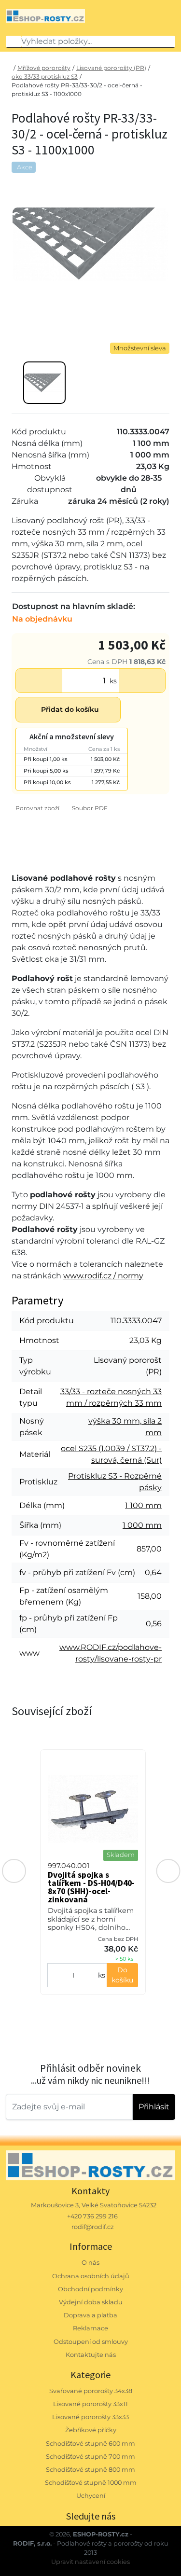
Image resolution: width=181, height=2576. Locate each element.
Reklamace (90, 2328)
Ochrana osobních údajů (91, 2276)
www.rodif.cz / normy (103, 1276)
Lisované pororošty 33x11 (90, 2404)
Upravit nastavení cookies (90, 2562)
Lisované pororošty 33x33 (90, 2417)
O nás (90, 2263)
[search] (14, 42)
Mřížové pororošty (44, 68)
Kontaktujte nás (91, 2355)
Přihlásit (154, 2107)
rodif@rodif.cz (93, 2227)
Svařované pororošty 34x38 (91, 2391)
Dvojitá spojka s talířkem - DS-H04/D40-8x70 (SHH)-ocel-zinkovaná (91, 1887)
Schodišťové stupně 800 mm (90, 2470)
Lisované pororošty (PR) (111, 68)
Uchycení (91, 2496)
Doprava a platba (90, 2315)
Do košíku (122, 1975)
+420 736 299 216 (92, 2216)
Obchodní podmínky (90, 2289)
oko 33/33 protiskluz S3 (45, 76)
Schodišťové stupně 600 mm (90, 2444)
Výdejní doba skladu (91, 2302)
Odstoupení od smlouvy (91, 2342)
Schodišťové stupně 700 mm (90, 2457)
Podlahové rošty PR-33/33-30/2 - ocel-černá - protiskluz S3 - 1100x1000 (77, 90)
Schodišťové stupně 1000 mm (91, 2483)
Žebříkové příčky (91, 2430)
